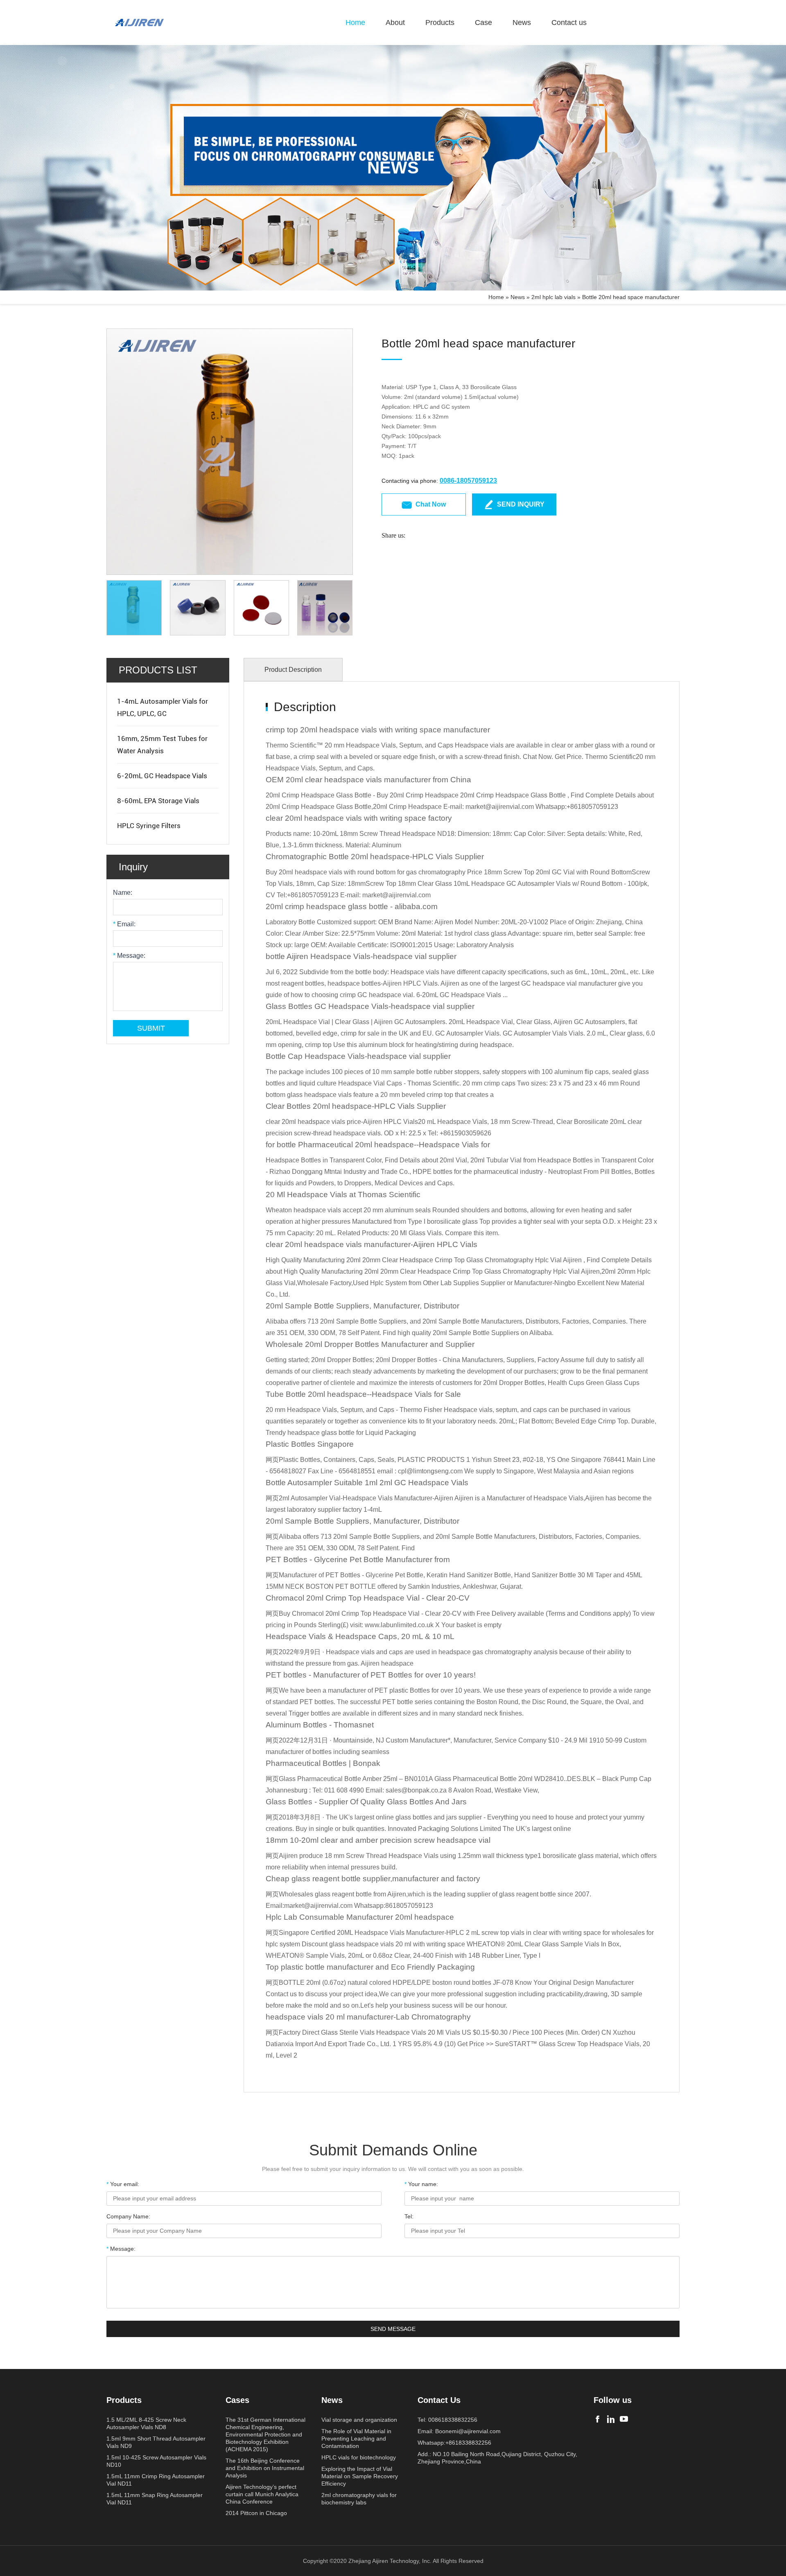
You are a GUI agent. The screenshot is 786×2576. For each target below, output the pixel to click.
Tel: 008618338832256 (447, 2420)
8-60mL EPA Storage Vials (158, 801)
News (522, 23)
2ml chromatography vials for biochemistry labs (359, 2499)
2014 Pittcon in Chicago (256, 2513)
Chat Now (431, 504)
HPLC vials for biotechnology (359, 2457)
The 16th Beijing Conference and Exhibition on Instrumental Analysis (265, 2468)
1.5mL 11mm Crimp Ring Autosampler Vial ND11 (156, 2480)
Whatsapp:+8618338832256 (454, 2443)
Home (355, 23)
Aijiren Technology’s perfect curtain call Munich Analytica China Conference (262, 2494)
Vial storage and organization (359, 2420)
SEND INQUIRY (521, 504)
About (395, 23)
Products (440, 23)
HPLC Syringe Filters (149, 826)
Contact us (569, 23)
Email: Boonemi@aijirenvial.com (459, 2431)
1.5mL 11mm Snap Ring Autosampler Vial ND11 (155, 2499)
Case (483, 23)
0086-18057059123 (468, 481)
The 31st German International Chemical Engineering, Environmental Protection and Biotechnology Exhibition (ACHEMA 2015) (265, 2434)
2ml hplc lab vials (553, 297)
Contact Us (439, 2400)
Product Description (293, 670)
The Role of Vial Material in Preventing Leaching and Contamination (356, 2439)
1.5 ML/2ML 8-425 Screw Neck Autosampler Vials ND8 (146, 2423)
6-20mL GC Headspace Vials (162, 776)
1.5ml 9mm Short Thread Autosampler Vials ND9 (156, 2442)
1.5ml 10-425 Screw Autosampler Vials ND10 (156, 2461)
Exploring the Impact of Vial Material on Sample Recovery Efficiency (360, 2476)
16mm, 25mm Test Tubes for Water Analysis (162, 745)
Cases (237, 2400)
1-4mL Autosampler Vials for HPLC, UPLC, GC (163, 707)
